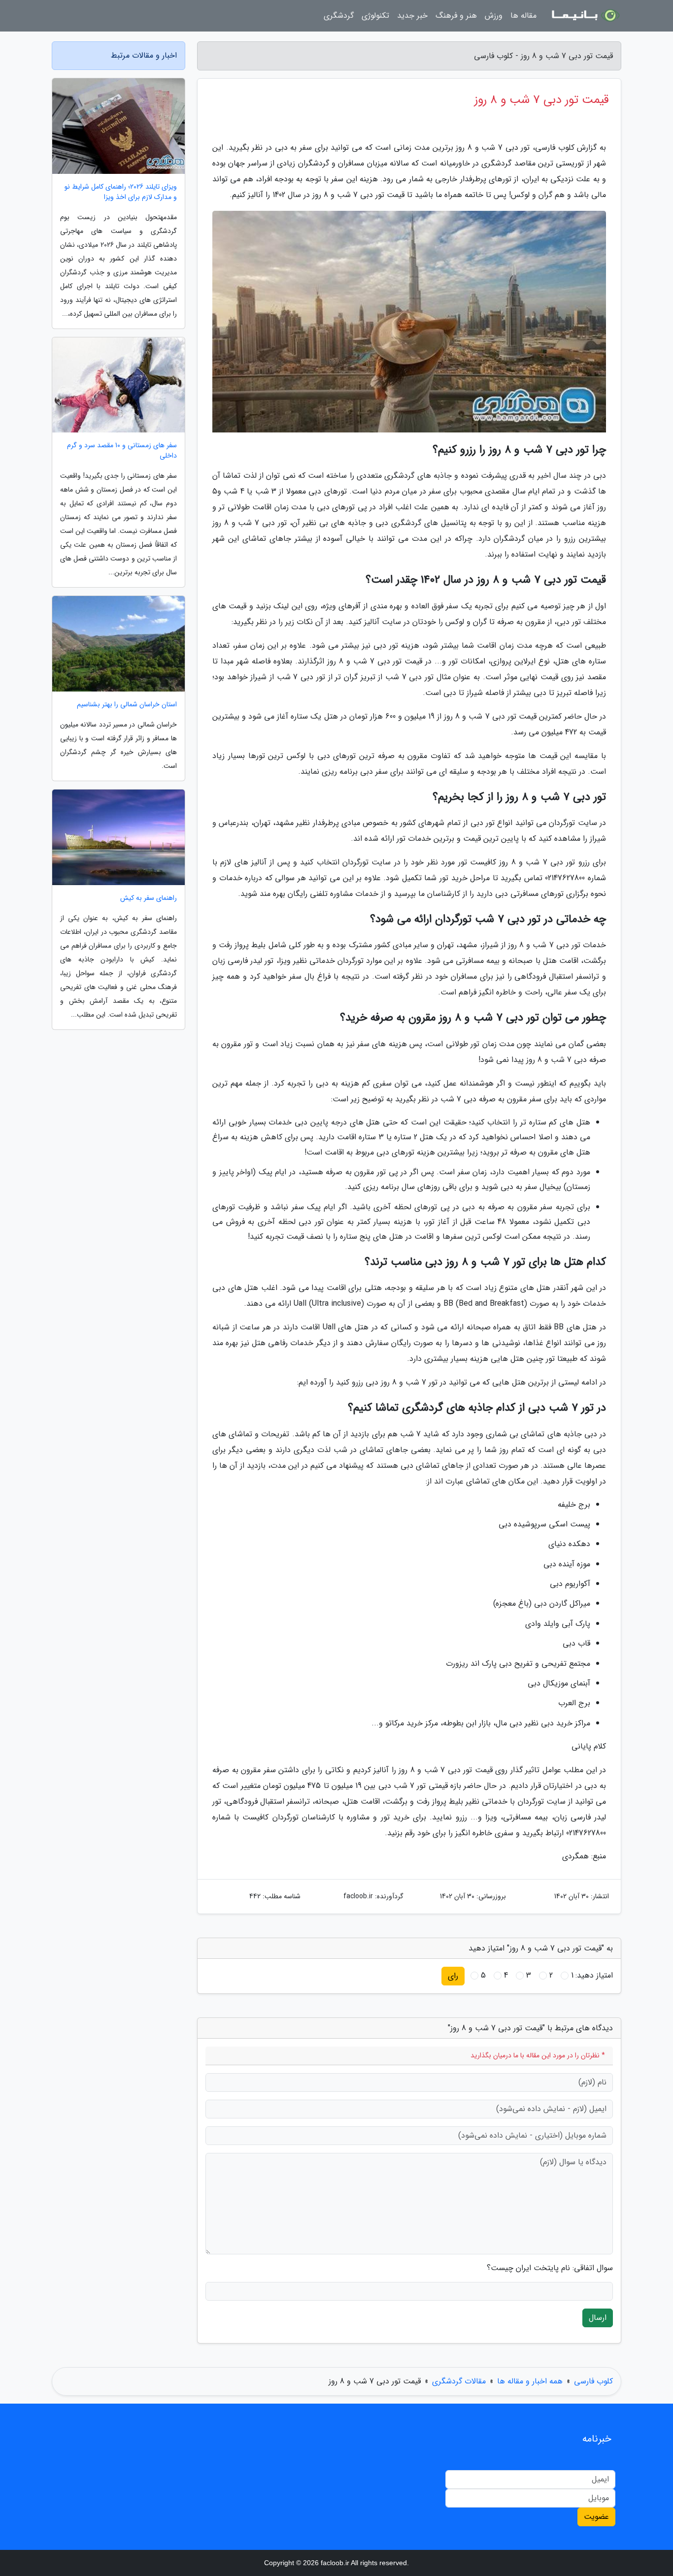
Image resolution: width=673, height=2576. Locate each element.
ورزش (494, 16)
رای (453, 1976)
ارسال (598, 2318)
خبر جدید (412, 16)
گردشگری (339, 16)
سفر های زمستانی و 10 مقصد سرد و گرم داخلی (122, 451)
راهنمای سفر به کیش (149, 898)
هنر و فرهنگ (456, 16)
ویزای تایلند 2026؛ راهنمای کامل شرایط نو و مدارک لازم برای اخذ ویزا (121, 192)
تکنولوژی (375, 16)
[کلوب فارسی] (585, 16)
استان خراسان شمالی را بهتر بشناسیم (127, 705)
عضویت (596, 2517)
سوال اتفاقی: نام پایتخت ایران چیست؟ (550, 2268)
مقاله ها (523, 16)
